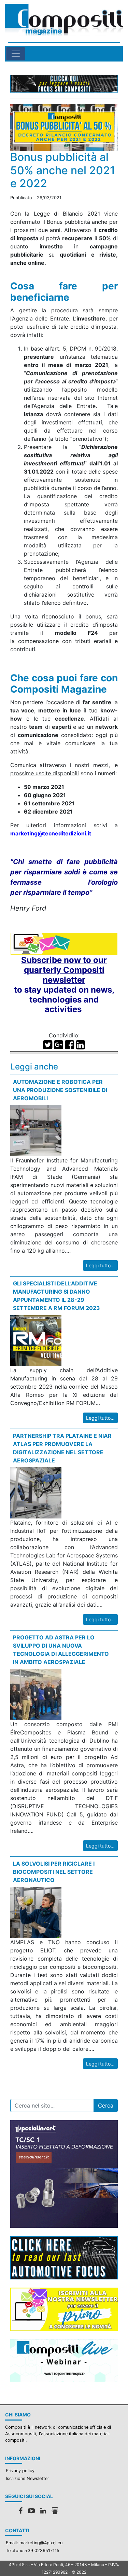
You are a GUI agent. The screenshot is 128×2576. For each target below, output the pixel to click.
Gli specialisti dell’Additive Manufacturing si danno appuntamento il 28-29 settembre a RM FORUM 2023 (56, 1296)
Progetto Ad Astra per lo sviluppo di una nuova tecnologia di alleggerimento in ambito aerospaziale (61, 1650)
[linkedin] (43, 2511)
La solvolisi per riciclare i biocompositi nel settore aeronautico (54, 1872)
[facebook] (21, 2511)
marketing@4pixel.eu (41, 2543)
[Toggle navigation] (16, 54)
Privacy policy (20, 2471)
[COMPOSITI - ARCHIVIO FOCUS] (64, 84)
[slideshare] (55, 2511)
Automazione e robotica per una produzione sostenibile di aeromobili (60, 1090)
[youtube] (31, 2511)
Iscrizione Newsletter (27, 2478)
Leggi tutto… (100, 1265)
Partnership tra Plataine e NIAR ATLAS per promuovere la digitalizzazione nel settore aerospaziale (62, 1448)
